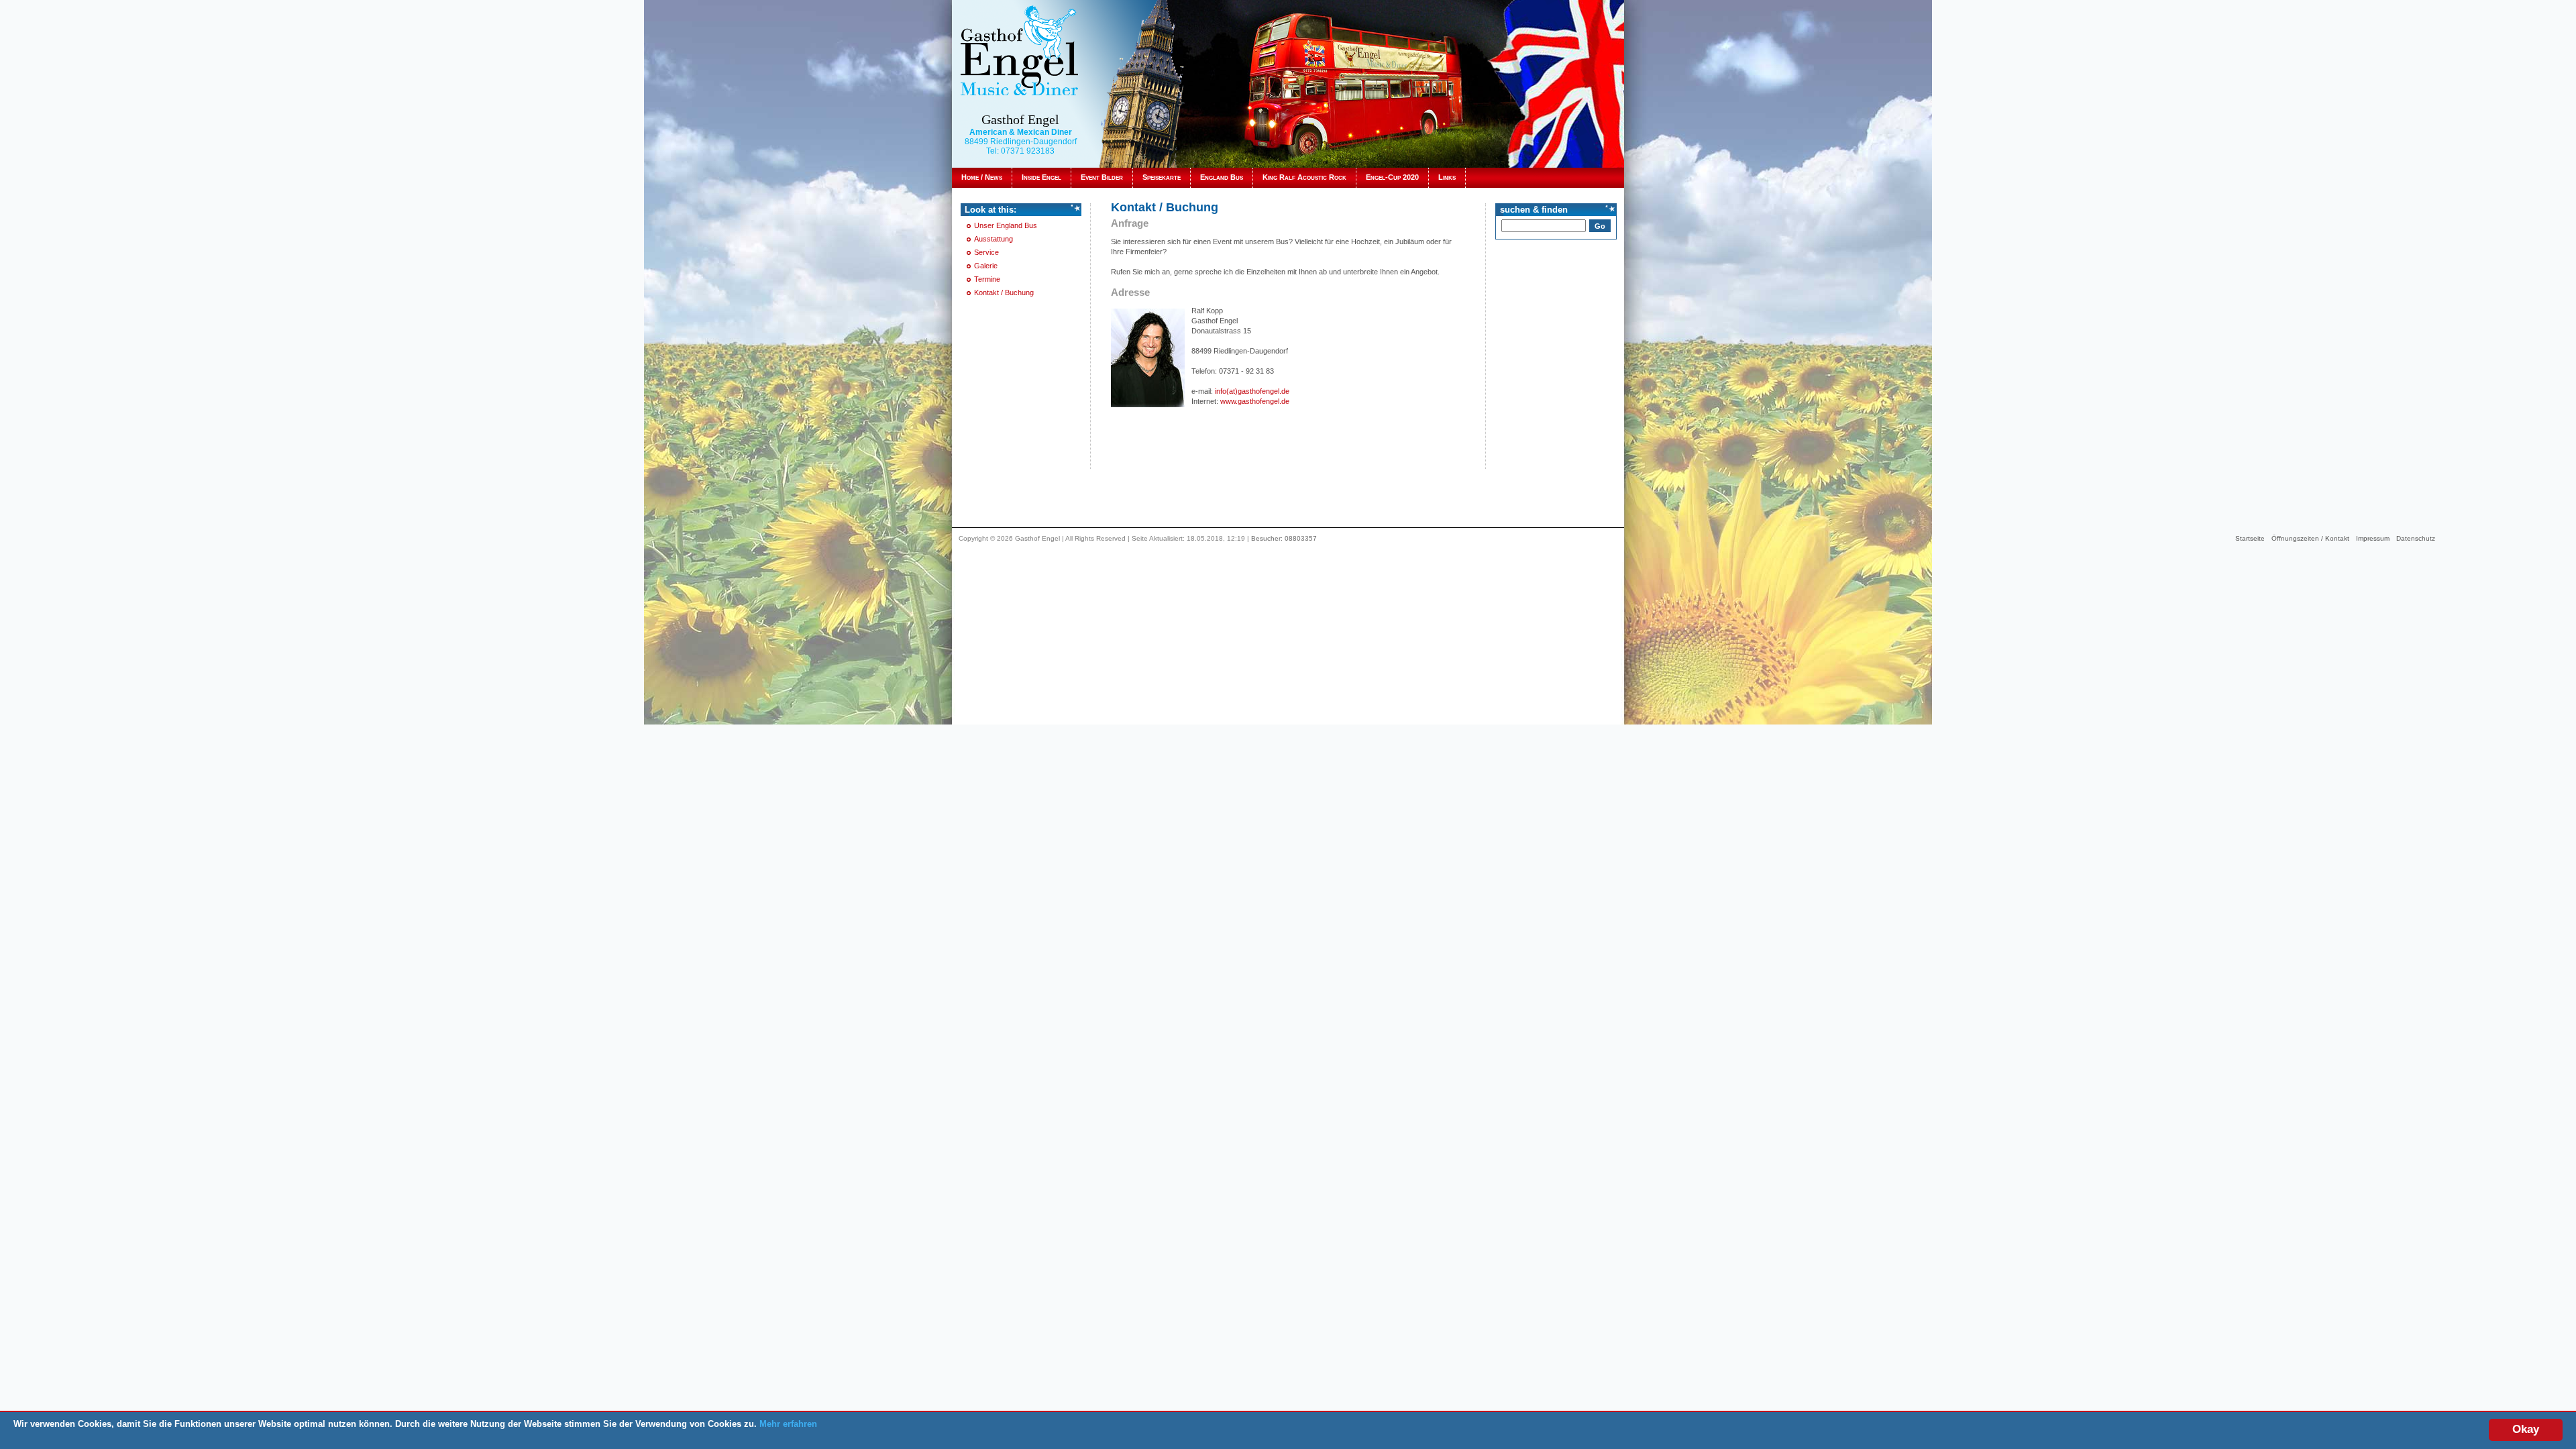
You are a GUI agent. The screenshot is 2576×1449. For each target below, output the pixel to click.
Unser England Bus (1006, 225)
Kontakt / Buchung (1004, 292)
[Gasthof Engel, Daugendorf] (1019, 50)
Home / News (982, 177)
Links (1447, 177)
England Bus (1222, 177)
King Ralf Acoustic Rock (1304, 177)
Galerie (986, 266)
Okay (2526, 1429)
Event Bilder (1102, 177)
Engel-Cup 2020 (1392, 177)
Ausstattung (994, 239)
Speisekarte (1162, 177)
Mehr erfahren (788, 1424)
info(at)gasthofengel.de (1252, 391)
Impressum (2373, 538)
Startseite (2250, 538)
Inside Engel (1041, 177)
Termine (987, 279)
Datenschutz (2416, 538)
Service (986, 252)
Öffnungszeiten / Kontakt (2310, 538)
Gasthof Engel (1020, 119)
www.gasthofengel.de (1255, 401)
